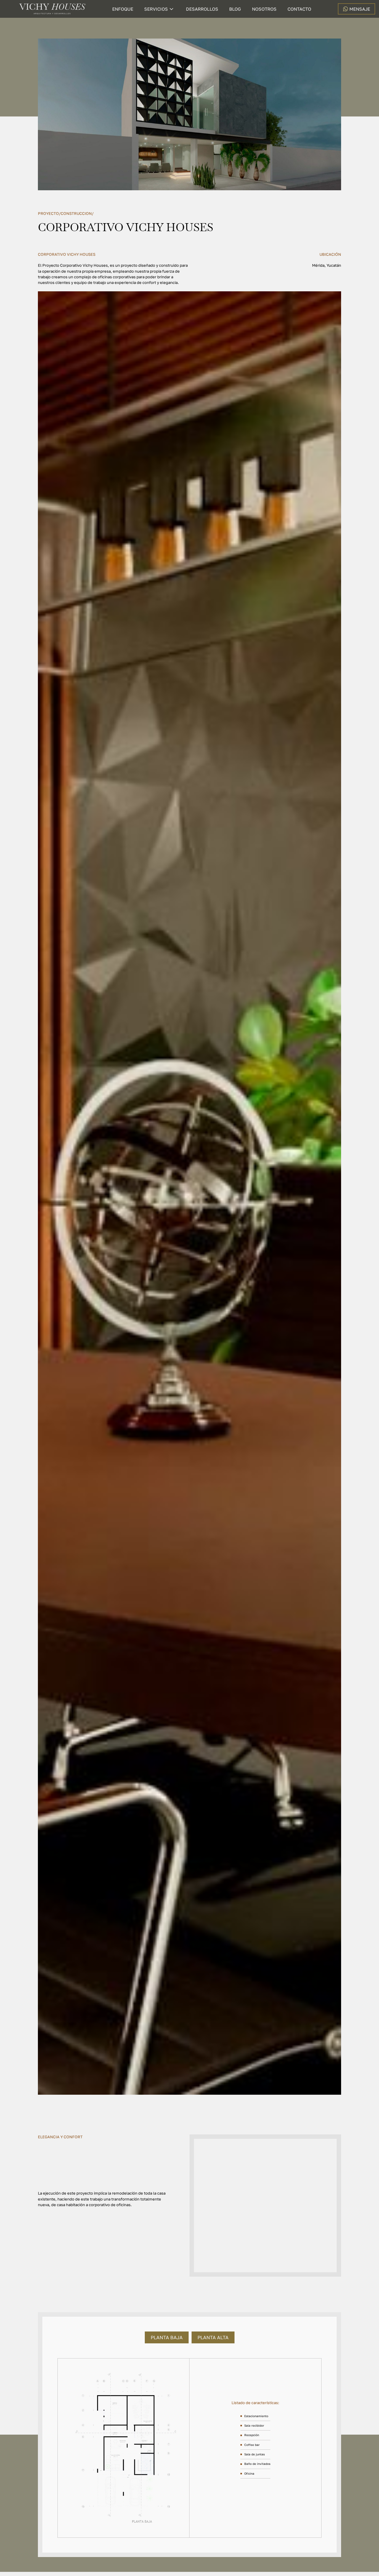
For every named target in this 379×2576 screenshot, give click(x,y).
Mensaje (360, 9)
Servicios (156, 9)
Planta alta (213, 2337)
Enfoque (123, 9)
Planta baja (167, 2337)
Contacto (299, 9)
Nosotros (264, 9)
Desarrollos (202, 9)
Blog (235, 9)
